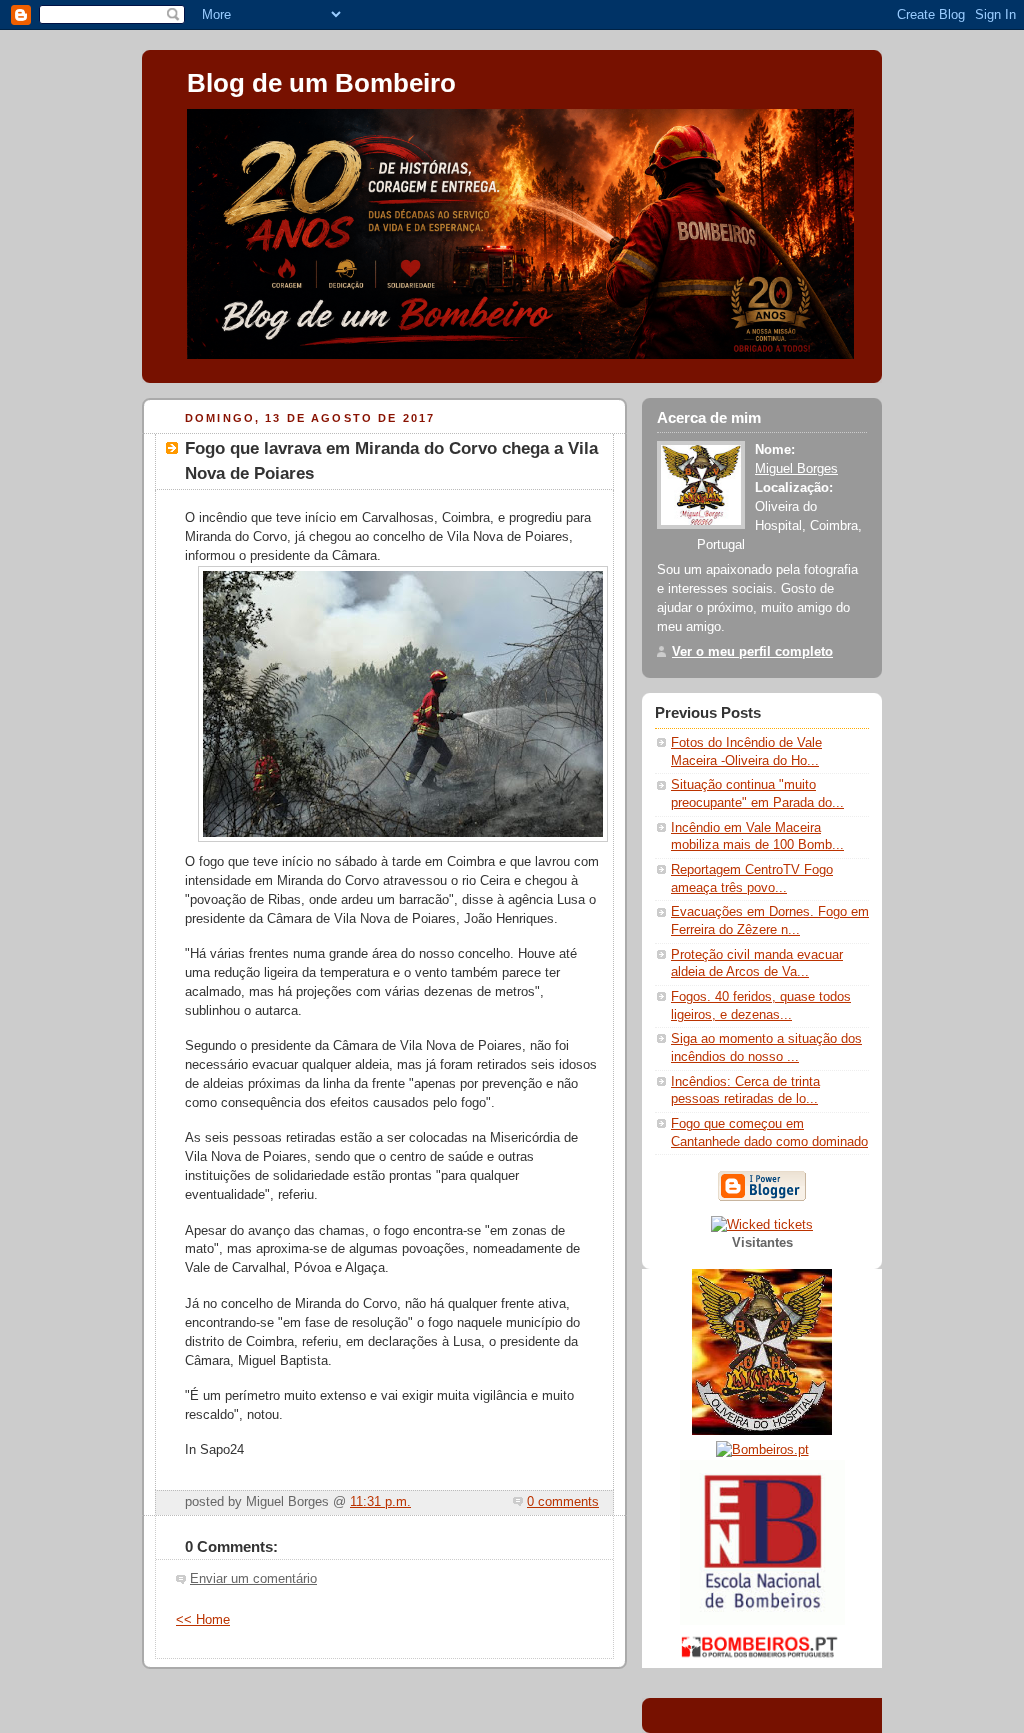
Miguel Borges (796, 469)
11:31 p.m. (380, 1502)
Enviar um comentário (253, 1579)
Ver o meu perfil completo (752, 652)
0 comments (563, 1502)
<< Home (203, 1620)
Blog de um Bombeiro (321, 83)
